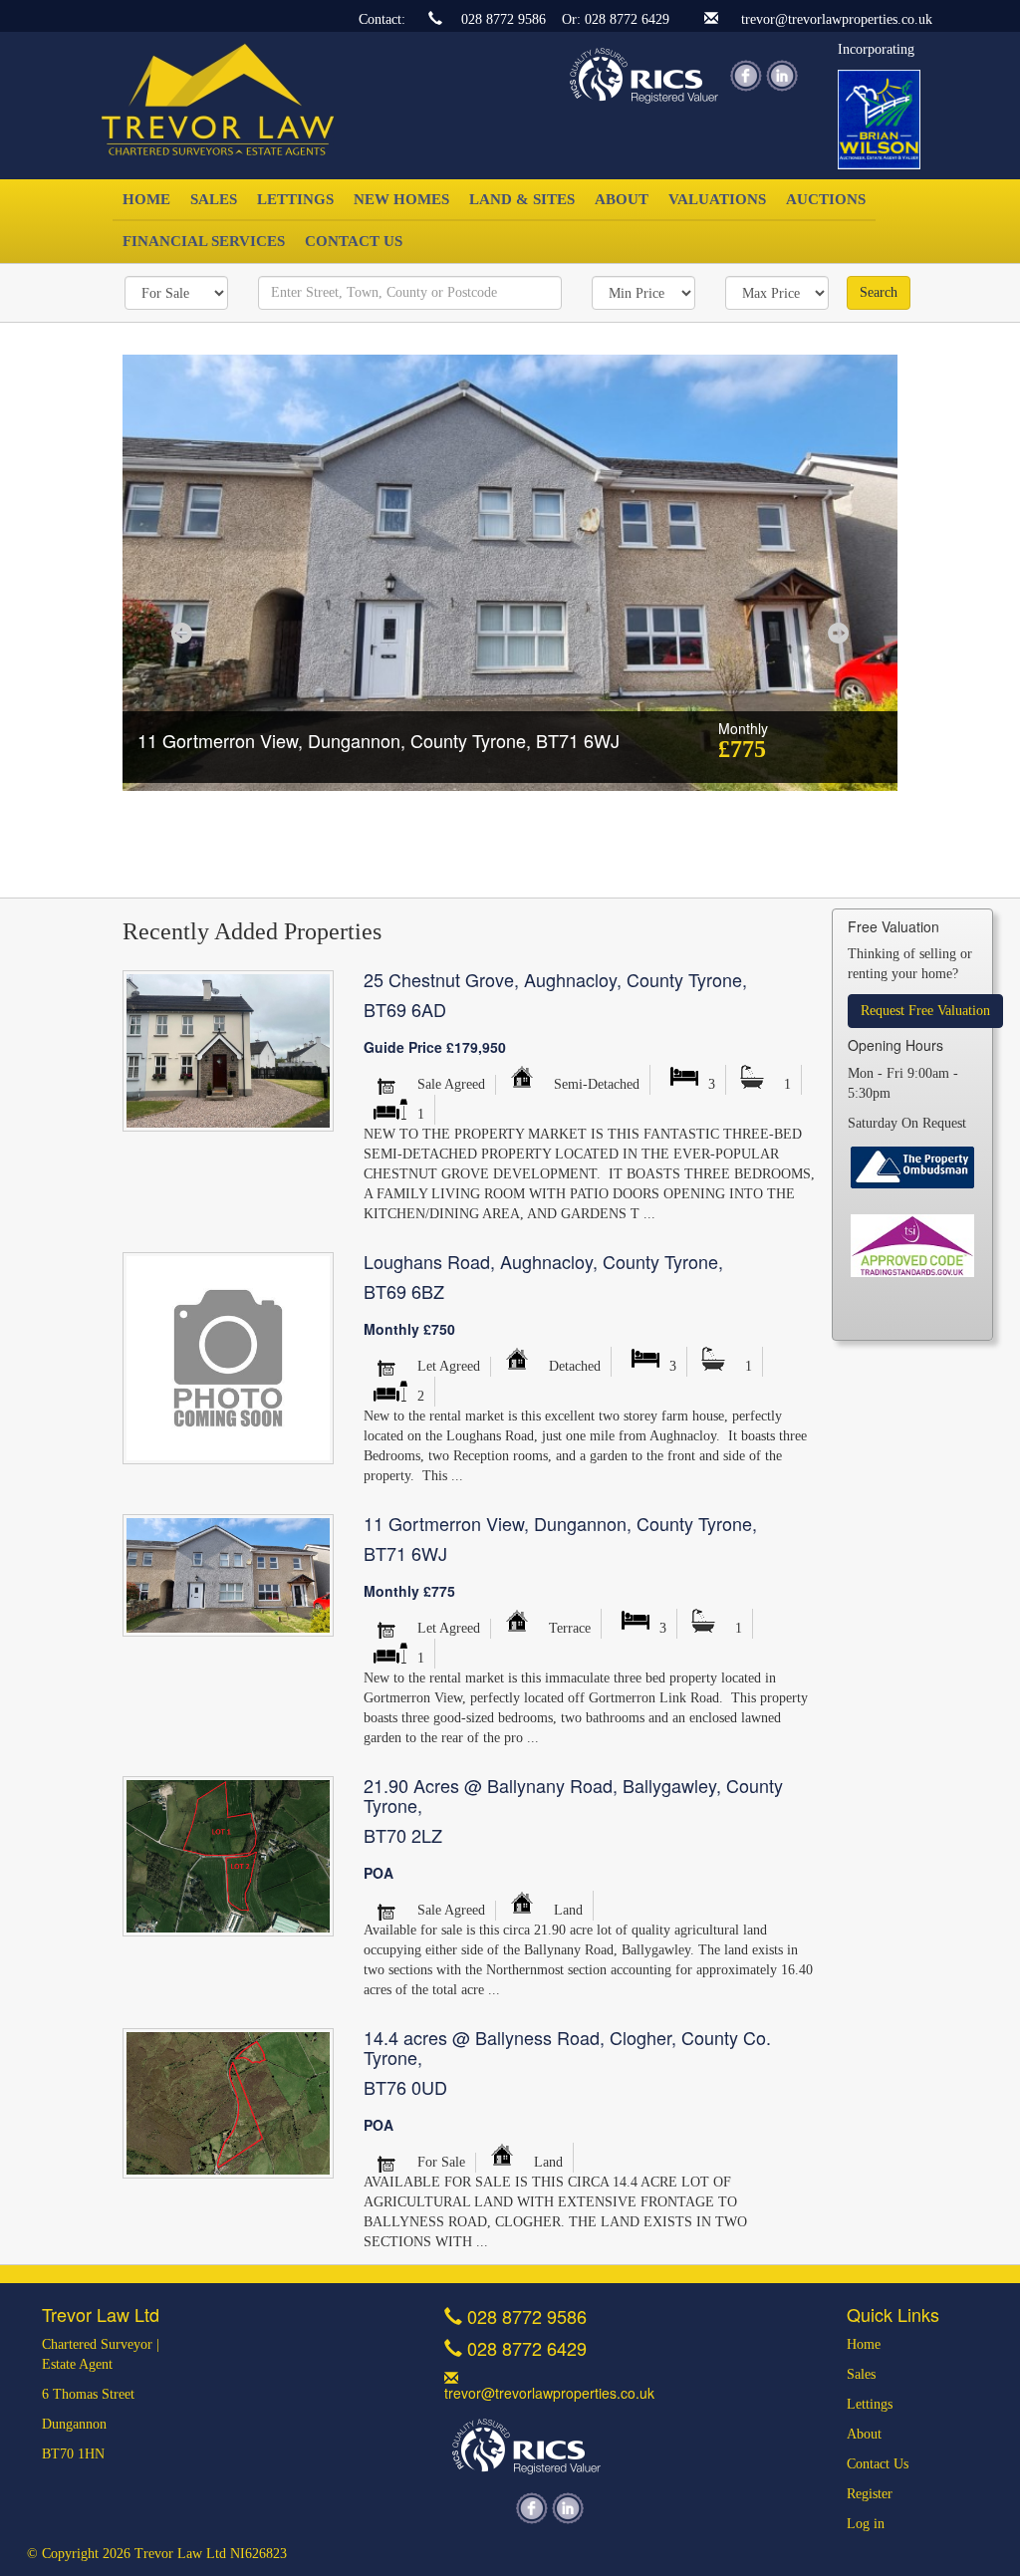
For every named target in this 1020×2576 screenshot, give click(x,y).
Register (870, 2494)
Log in (866, 2524)
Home (146, 199)
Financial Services (204, 241)
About (622, 199)
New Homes (401, 199)
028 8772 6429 (627, 19)
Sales (214, 199)
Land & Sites (522, 199)
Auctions (826, 199)
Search (879, 292)
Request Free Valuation (925, 1011)
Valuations (717, 199)
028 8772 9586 (504, 19)
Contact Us (354, 241)
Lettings (295, 199)
